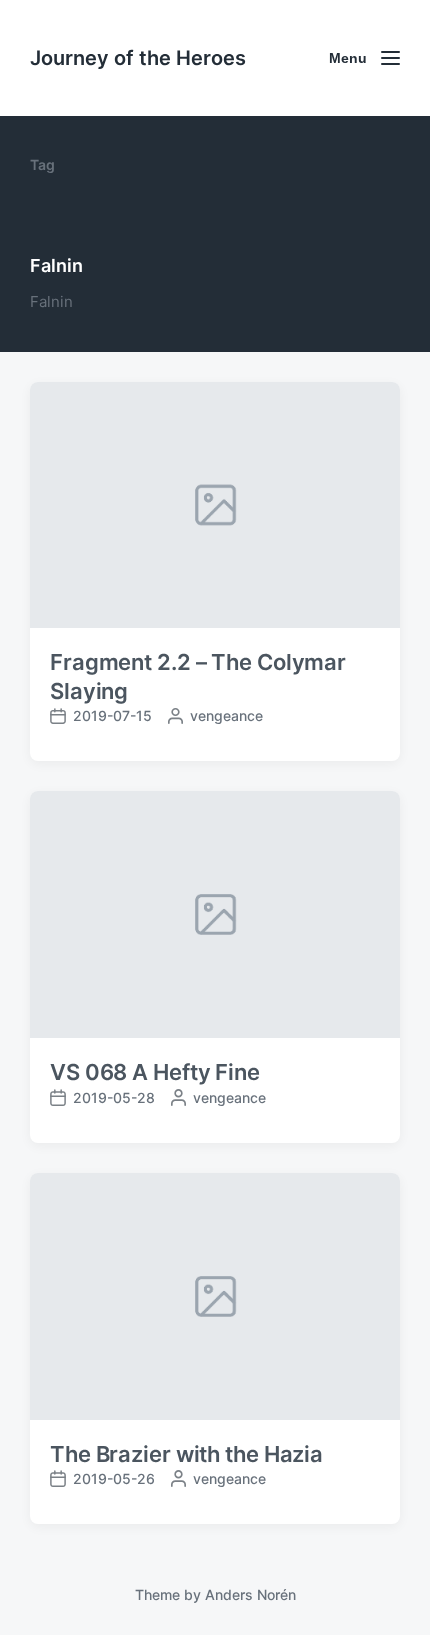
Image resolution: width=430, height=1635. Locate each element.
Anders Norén (250, 1594)
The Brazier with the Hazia (186, 1454)
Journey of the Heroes (138, 58)
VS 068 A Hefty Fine (155, 1072)
